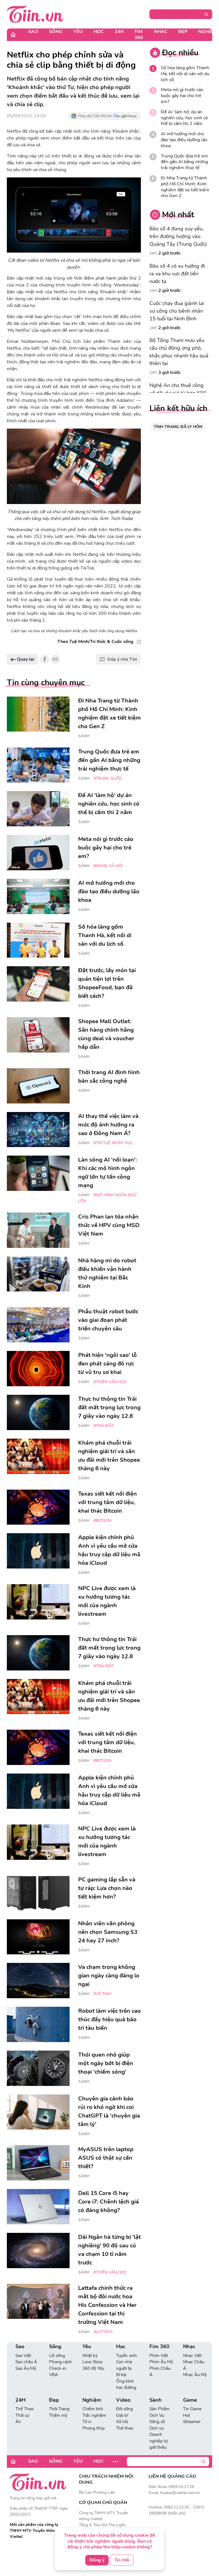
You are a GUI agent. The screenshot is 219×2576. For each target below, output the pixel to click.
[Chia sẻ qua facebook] (45, 659)
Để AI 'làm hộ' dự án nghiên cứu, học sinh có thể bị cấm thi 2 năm (184, 118)
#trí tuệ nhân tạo (113, 1143)
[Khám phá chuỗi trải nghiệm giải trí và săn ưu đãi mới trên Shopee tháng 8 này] (38, 1456)
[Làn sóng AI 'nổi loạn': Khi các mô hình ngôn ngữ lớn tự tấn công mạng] (38, 1173)
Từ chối (122, 2560)
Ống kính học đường (126, 2384)
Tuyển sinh (126, 2356)
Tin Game (192, 2409)
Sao (33, 32)
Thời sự (22, 2415)
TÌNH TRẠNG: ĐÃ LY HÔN (178, 427)
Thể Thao (25, 2409)
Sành (84, 736)
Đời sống (124, 2409)
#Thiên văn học (110, 1382)
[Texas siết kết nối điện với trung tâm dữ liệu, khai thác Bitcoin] (38, 1507)
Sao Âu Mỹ (26, 2368)
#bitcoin (102, 1521)
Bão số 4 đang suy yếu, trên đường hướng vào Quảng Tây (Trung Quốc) (178, 236)
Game (190, 2400)
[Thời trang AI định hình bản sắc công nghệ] (38, 1086)
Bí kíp (121, 2375)
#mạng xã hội (108, 866)
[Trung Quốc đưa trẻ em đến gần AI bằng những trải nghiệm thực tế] (38, 765)
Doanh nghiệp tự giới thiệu (159, 2441)
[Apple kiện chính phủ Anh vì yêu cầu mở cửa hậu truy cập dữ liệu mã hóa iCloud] (38, 1551)
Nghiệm (92, 2400)
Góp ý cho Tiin (122, 659)
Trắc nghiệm (94, 2415)
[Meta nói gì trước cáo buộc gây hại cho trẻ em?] (38, 853)
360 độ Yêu (93, 2368)
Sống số (157, 2422)
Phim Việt (159, 2356)
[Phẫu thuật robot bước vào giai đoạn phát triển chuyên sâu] (38, 1325)
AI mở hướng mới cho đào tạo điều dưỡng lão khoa (184, 140)
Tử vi (87, 2422)
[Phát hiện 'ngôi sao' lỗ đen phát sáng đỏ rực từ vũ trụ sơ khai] (38, 1369)
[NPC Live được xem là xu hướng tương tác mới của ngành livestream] (38, 1602)
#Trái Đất (104, 1426)
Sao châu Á (26, 2362)
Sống (56, 32)
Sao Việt (23, 2356)
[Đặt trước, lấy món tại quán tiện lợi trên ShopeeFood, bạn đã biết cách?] (38, 984)
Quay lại (25, 659)
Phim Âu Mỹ (161, 2362)
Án (18, 2422)
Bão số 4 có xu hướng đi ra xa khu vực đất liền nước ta (177, 274)
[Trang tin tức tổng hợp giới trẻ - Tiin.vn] (35, 14)
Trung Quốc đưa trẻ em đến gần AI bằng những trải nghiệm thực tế (184, 162)
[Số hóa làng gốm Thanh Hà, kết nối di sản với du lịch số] (38, 940)
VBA (53, 2375)
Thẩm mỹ (58, 2415)
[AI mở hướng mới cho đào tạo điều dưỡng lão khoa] (38, 896)
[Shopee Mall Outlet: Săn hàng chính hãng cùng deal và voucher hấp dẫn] (38, 1035)
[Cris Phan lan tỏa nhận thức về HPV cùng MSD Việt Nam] (38, 1230)
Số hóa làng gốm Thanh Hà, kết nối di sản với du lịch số (185, 74)
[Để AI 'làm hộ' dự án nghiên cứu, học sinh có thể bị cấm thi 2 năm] (38, 809)
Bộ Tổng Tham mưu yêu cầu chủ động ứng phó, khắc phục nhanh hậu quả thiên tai (179, 352)
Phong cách (60, 2362)
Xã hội (122, 2422)
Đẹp (183, 32)
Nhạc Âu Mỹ (195, 2375)
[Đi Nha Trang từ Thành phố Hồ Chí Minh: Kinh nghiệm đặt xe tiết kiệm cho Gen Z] (38, 714)
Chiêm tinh (93, 2409)
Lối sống (57, 2356)
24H (119, 32)
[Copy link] (55, 659)
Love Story (93, 2362)
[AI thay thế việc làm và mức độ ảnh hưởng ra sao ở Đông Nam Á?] (38, 1130)
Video (123, 2400)
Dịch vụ (157, 2428)
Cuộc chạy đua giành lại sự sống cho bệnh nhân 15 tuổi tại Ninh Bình (177, 311)
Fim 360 (139, 35)
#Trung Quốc (108, 778)
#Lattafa (103, 2332)
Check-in (58, 2368)
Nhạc (161, 32)
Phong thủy (94, 2428)
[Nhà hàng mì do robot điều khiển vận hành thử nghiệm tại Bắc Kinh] (38, 1274)
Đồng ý (97, 2560)
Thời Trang (59, 2409)
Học (99, 32)
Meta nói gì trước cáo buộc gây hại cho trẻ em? (182, 96)
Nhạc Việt (192, 2356)
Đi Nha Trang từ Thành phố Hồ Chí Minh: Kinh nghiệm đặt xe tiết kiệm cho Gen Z (185, 187)
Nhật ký (90, 2356)
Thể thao (125, 2428)
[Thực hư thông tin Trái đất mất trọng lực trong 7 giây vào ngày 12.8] (38, 1412)
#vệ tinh (103, 1994)
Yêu (78, 32)
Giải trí (122, 2415)
